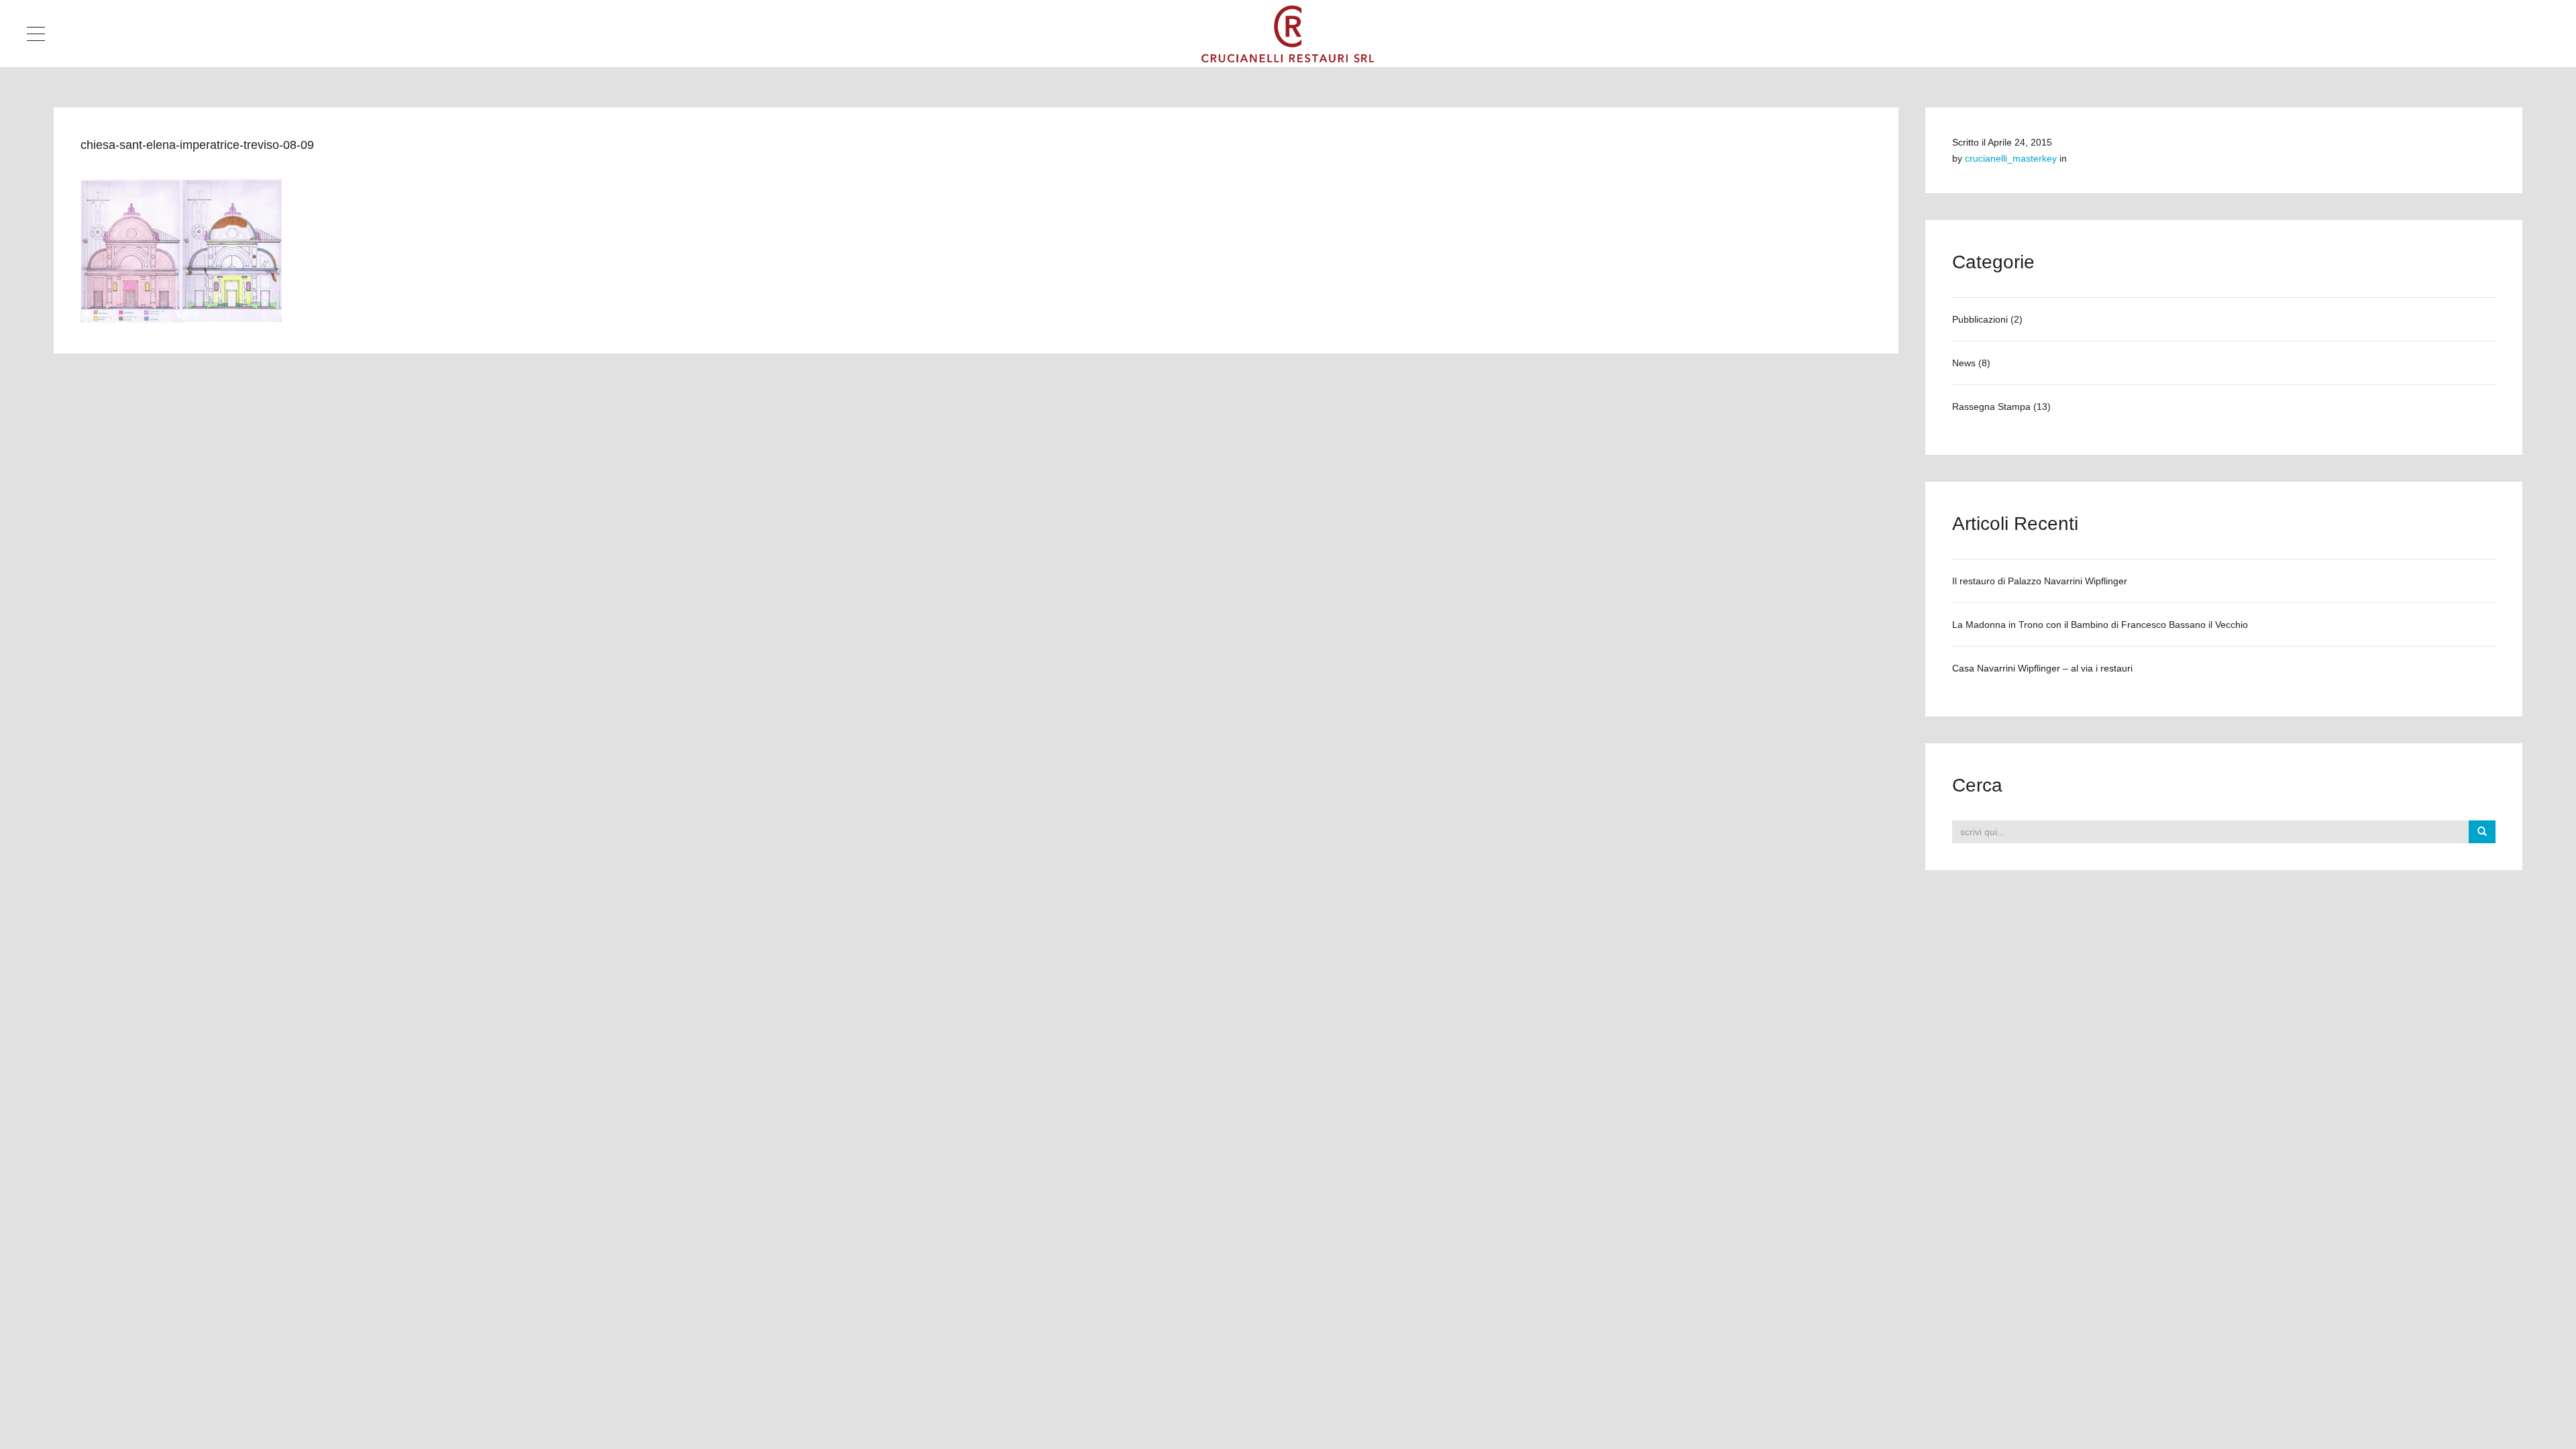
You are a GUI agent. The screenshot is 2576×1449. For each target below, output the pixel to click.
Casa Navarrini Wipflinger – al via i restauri (2042, 668)
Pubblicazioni (1980, 319)
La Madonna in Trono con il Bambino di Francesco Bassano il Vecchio (2100, 625)
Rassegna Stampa (1991, 407)
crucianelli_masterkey (2011, 158)
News (1964, 363)
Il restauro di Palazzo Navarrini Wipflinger (2040, 581)
